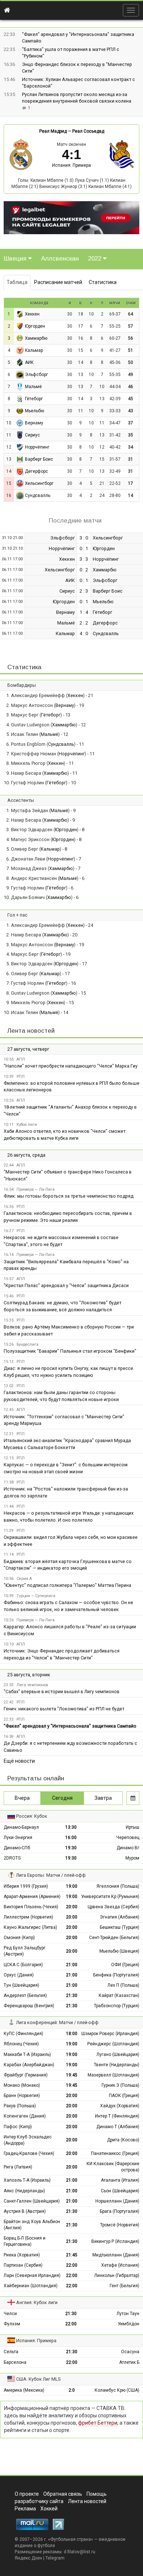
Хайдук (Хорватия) (120, 2106)
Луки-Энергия (18, 1838)
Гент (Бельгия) (124, 2286)
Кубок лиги (27, 1125)
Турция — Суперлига (36, 1596)
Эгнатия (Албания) (120, 1917)
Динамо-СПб (17, 1848)
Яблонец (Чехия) (21, 2044)
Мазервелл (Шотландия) (113, 2075)
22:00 (72, 2265)
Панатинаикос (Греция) (115, 2153)
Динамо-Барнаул (21, 1827)
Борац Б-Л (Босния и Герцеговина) (25, 2241)
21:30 (72, 1995)
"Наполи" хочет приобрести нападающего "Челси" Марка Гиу (71, 1066)
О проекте (27, 2494)
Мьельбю (34, 411)
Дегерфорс (36, 471)
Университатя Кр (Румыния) (110, 1897)
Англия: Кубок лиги (37, 2302)
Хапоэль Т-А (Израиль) (27, 2180)
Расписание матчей (58, 282)
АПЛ (21, 1059)
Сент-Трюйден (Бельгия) (114, 1938)
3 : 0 (84, 538)
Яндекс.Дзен (28, 2558)
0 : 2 (84, 570)
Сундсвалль (38, 495)
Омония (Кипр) (19, 1938)
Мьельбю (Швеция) (119, 1951)
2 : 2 (84, 623)
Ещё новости (19, 1761)
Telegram (55, 2558)
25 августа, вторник (29, 1675)
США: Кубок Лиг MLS (38, 2379)
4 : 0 (84, 633)
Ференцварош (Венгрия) (29, 2006)
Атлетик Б (129, 2362)
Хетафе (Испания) (120, 2265)
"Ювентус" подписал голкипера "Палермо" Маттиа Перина (67, 1585)
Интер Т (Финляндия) (117, 2116)
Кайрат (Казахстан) (119, 1995)
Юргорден (35, 326)
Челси (10, 2314)
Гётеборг (34, 399)
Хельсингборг (39, 483)
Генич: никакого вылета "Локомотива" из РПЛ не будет (64, 1709)
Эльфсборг (36, 375)
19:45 (72, 2075)
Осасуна (130, 2352)
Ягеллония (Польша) (118, 1886)
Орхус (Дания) (19, 1975)
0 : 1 (84, 548)
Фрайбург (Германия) (26, 2075)
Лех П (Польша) (123, 1985)
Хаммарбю (36, 338)
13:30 (71, 1827)
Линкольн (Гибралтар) (117, 2275)
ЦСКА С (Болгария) (23, 1965)
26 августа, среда (26, 1155)
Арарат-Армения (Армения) (32, 1897)
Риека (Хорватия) (22, 2255)
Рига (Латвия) (18, 2167)
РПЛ (21, 1077)
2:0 (72, 2390)
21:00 (72, 1965)
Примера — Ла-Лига (36, 1189)
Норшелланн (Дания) (117, 2201)
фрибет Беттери (98, 2423)
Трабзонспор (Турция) (117, 2006)
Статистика (103, 282)
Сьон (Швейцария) (120, 2191)
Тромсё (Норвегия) (120, 2225)
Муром (132, 1858)
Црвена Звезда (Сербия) (113, 1907)
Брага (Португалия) (120, 2211)
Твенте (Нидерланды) (117, 2065)
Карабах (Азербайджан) (29, 2065)
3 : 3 (84, 559)
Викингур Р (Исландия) (115, 2241)
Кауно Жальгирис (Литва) (30, 1927)
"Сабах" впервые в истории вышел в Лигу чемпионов (62, 1691)
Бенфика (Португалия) (116, 1975)
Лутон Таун (128, 2314)
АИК (29, 362)
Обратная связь (63, 2494)
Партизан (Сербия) (23, 2265)
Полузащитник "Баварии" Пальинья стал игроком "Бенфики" (70, 1351)
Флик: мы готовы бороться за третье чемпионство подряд (69, 1196)
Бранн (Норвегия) (22, 2096)
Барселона (15, 2362)
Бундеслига (27, 1344)
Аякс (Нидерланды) (24, 2191)
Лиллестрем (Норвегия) (28, 1917)
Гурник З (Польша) (120, 2085)
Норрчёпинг (37, 447)
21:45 (72, 2255)
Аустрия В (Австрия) (25, 2211)
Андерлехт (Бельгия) (25, 1995)
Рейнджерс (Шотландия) (113, 2044)
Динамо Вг (128, 1848)
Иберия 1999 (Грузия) (26, 1886)
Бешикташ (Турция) (120, 1927)
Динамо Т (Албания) (118, 2127)
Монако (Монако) (22, 2085)
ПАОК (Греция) (124, 2096)
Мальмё (33, 387)
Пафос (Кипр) (18, 2127)
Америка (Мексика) (24, 2390)
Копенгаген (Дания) (25, 2116)
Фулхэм (12, 2324)
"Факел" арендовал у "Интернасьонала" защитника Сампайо (70, 1726)
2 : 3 (84, 591)
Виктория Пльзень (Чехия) (31, 1907)
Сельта (11, 2352)
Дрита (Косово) (123, 2140)
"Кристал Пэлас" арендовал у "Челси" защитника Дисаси (66, 1285)
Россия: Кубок (32, 1816)
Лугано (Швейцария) (118, 2054)
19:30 (71, 1848)
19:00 (72, 1886)
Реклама (25, 2509)
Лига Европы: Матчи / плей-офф (51, 1875)
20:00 (72, 1907)
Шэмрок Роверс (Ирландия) (110, 2034)
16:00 (71, 1838)
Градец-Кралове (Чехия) (29, 2153)
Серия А (24, 1579)
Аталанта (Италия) (120, 2180)
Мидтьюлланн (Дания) (116, 2255)
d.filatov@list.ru (80, 2552)
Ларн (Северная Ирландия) (32, 2275)
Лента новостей (31, 1031)
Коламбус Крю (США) (117, 2390)
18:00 (72, 2034)
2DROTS (12, 1858)
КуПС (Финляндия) (23, 2034)
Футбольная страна (71, 2539)
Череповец (128, 1838)
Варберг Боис (39, 459)
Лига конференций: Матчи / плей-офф (57, 2022)
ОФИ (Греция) (125, 1965)
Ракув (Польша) (20, 2106)
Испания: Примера (71, 165)
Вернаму (34, 423)
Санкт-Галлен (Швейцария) (32, 2201)
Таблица (17, 282)
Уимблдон (129, 2324)
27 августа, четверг (28, 1049)
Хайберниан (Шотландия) (31, 2286)
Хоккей (49, 2509)
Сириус (32, 435)
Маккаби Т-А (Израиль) (27, 2054)
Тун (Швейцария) (21, 1985)
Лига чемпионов (32, 1685)
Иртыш (133, 1827)
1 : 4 (84, 612)
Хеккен (32, 314)
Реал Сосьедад (88, 131)
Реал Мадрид (53, 131)
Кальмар (34, 350)
